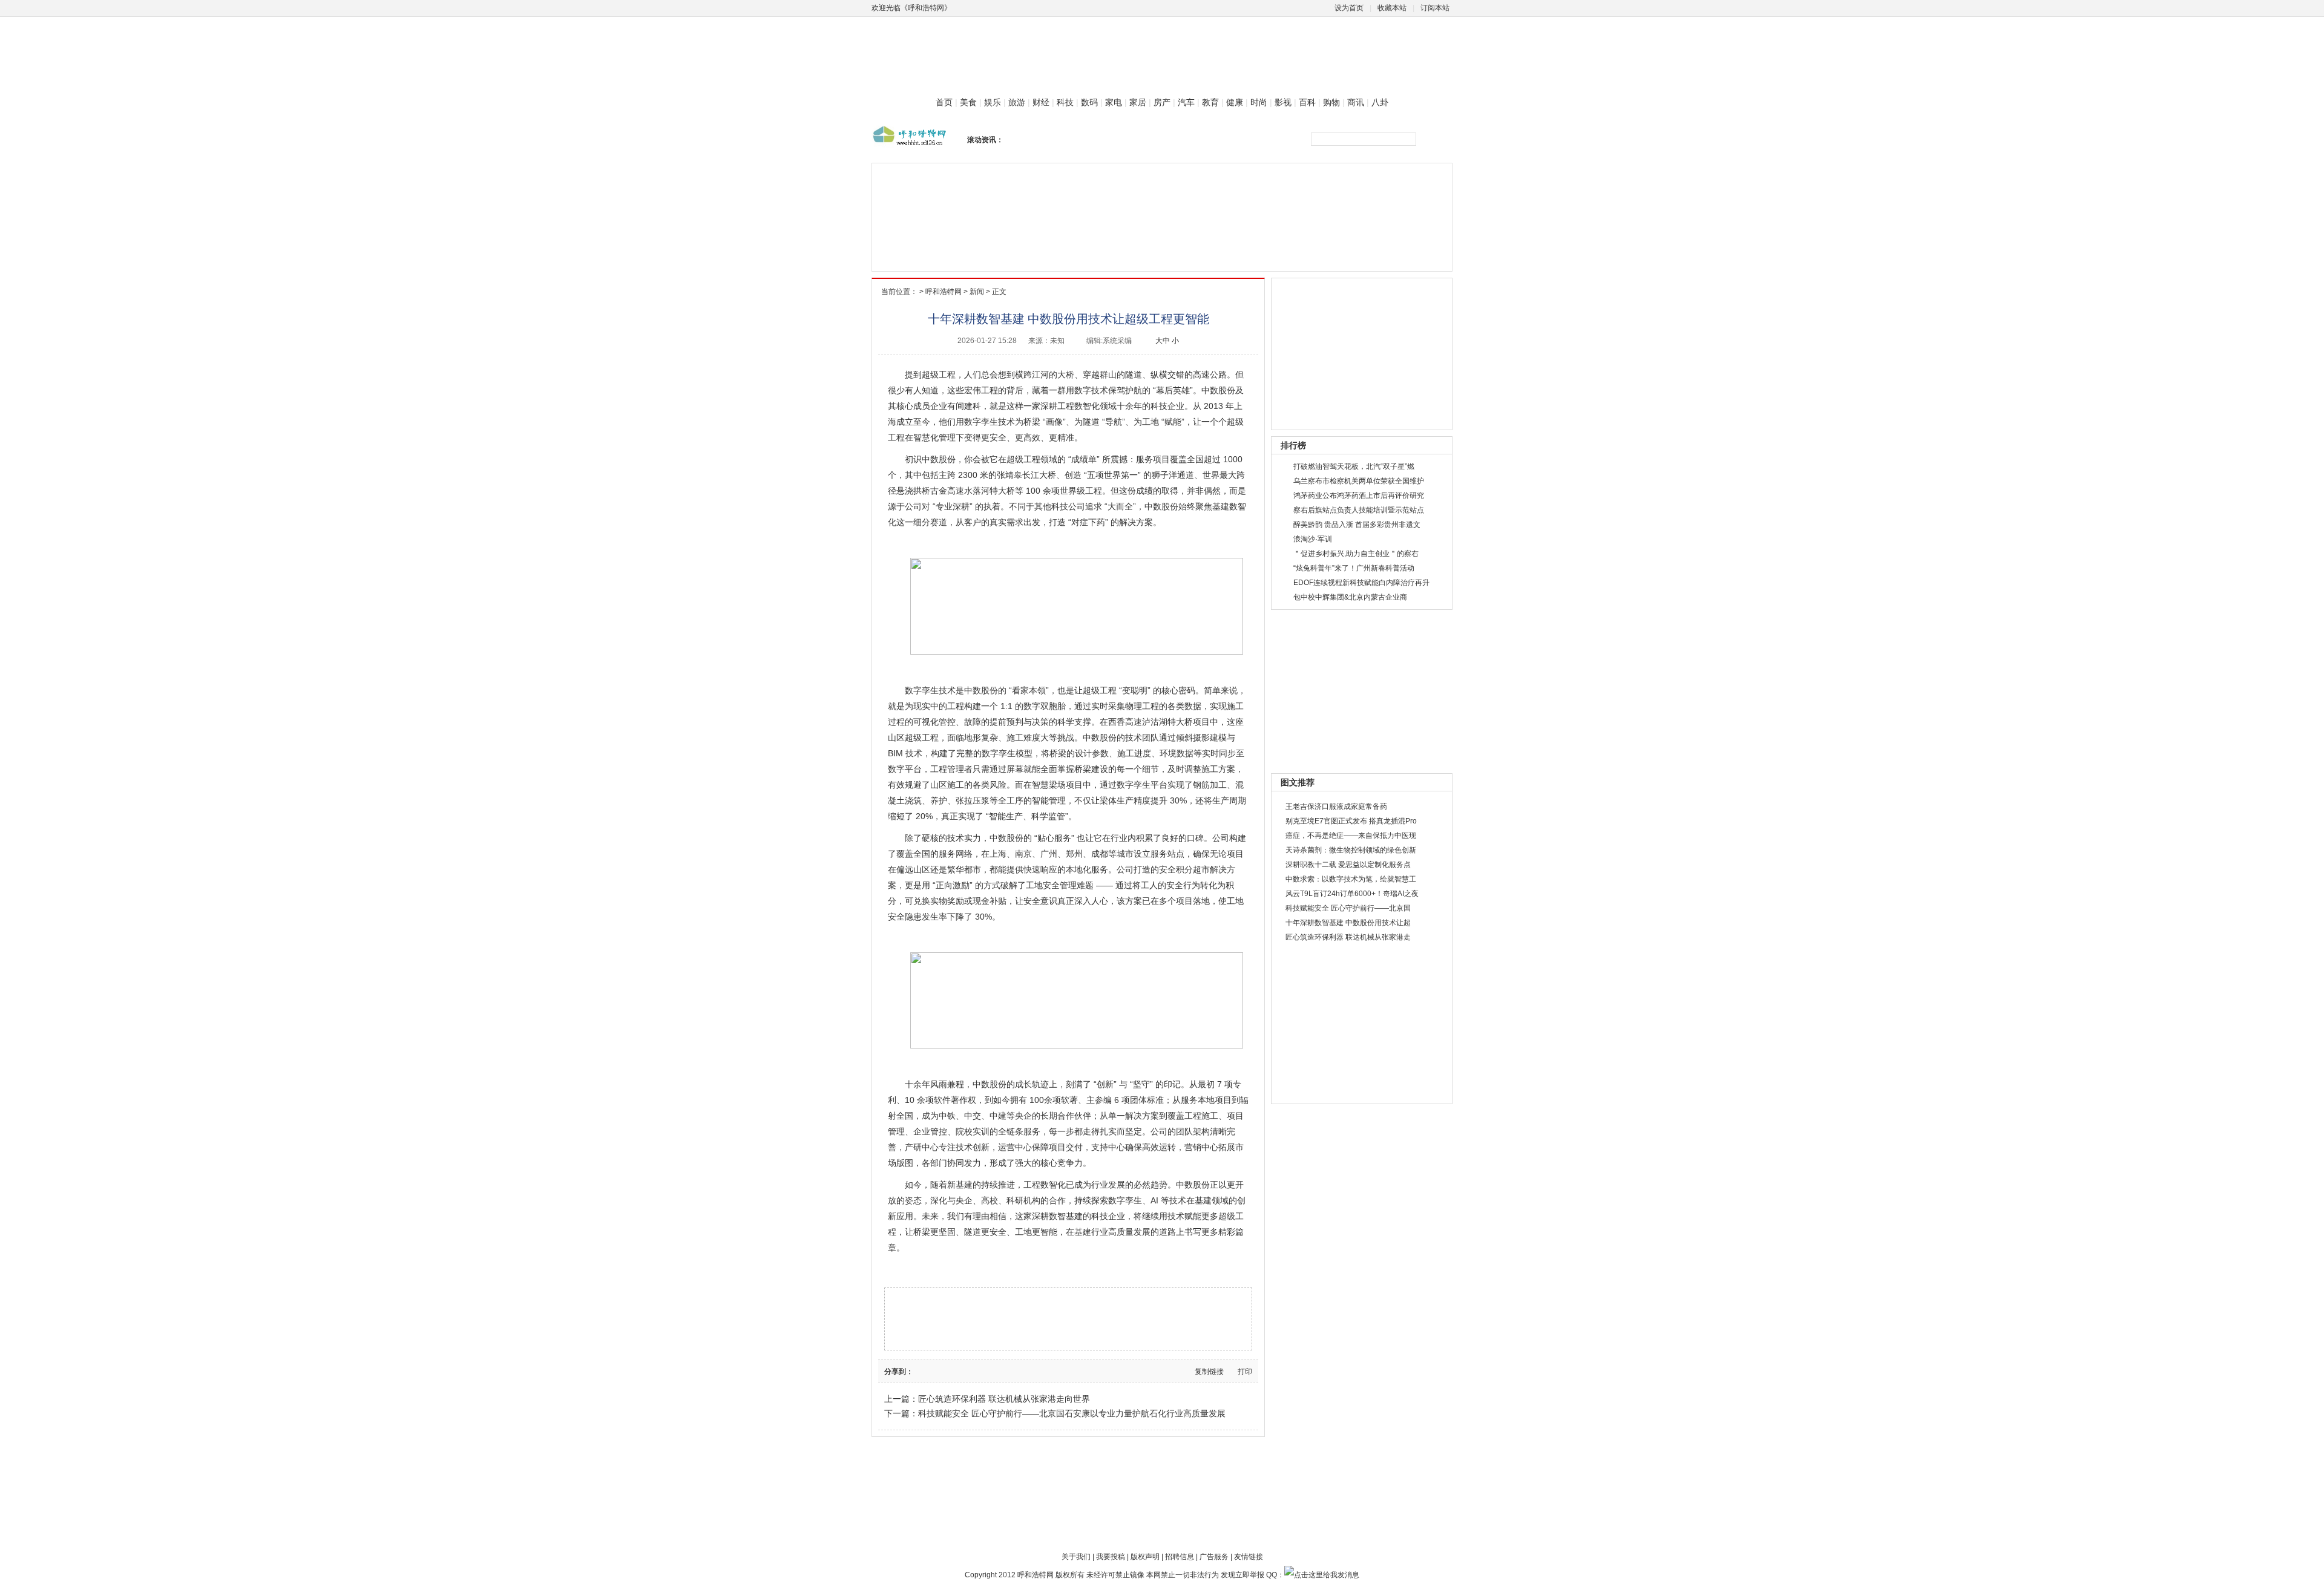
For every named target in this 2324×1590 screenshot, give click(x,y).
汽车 (1186, 102)
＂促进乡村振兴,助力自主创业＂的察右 (1356, 554)
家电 (1114, 102)
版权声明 (1145, 1557)
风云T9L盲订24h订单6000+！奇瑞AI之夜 (1352, 894)
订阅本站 (1435, 8)
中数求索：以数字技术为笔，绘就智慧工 (1351, 879)
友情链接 (1249, 1557)
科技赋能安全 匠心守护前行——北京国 (1348, 908)
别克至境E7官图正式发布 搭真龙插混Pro (1351, 821)
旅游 (1017, 102)
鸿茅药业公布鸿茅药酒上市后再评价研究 (1359, 496)
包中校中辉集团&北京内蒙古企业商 (1350, 597)
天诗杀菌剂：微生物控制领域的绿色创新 (1351, 850)
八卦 (1380, 102)
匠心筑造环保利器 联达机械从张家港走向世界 (1004, 1399)
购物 (1331, 102)
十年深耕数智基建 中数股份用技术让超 (1348, 923)
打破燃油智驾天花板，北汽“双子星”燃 (1354, 466)
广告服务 (1214, 1557)
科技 (1065, 102)
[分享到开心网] (954, 1371)
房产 (1162, 102)
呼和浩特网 (944, 292)
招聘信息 (1180, 1557)
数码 (1089, 102)
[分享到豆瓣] (931, 1371)
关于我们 (1076, 1557)
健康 (1235, 102)
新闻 (977, 292)
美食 (968, 102)
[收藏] (977, 1371)
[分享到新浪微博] (920, 1371)
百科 (1307, 102)
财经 (1041, 102)
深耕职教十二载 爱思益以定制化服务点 (1348, 865)
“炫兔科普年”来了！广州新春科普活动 (1354, 568)
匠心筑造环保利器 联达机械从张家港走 (1348, 937)
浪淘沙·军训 (1313, 539)
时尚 (1259, 102)
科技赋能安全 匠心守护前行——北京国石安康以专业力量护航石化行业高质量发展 (1072, 1413)
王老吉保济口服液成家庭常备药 (1336, 806)
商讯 (1356, 102)
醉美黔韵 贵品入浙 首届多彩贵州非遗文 (1357, 525)
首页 (944, 102)
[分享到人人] (943, 1371)
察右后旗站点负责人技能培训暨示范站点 (1359, 510)
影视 (1283, 102)
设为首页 (1349, 8)
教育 (1210, 102)
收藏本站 (1392, 8)
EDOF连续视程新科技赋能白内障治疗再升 (1361, 583)
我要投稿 (1111, 1557)
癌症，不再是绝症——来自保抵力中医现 (1351, 836)
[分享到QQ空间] (966, 1371)
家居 (1138, 102)
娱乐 (993, 102)
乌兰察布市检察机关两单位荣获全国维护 (1359, 481)
